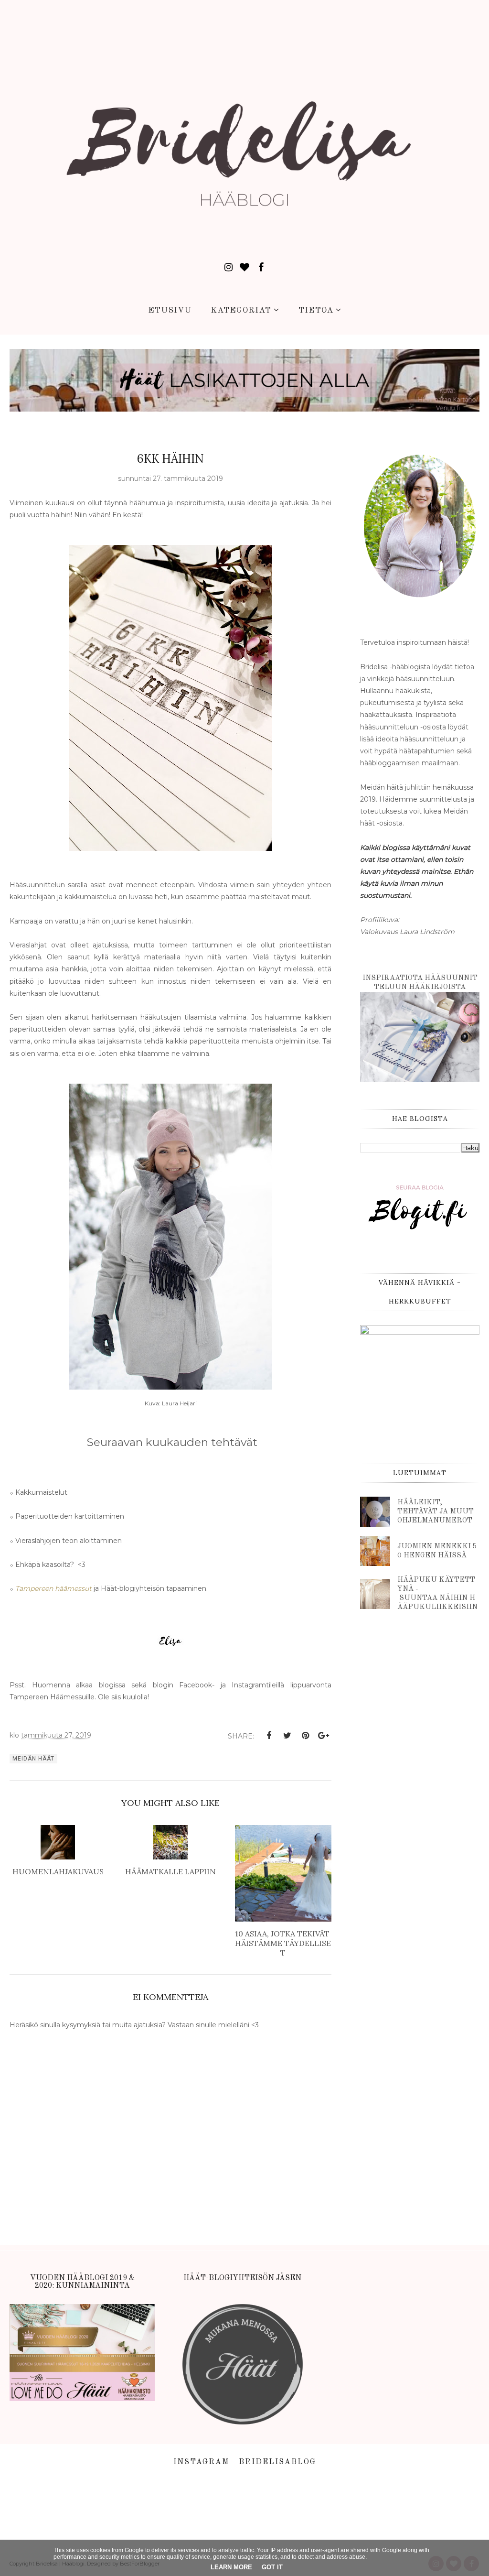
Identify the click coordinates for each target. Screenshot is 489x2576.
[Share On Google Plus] (323, 1736)
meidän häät (33, 1759)
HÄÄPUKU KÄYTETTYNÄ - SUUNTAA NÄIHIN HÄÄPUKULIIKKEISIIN (437, 1594)
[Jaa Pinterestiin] (305, 1736)
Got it (272, 2567)
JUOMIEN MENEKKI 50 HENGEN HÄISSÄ (437, 1551)
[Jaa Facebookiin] (269, 1736)
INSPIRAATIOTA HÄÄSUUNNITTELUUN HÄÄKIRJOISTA (420, 983)
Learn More (231, 2567)
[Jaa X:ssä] (287, 1736)
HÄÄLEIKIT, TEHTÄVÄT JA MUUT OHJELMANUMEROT (436, 1512)
